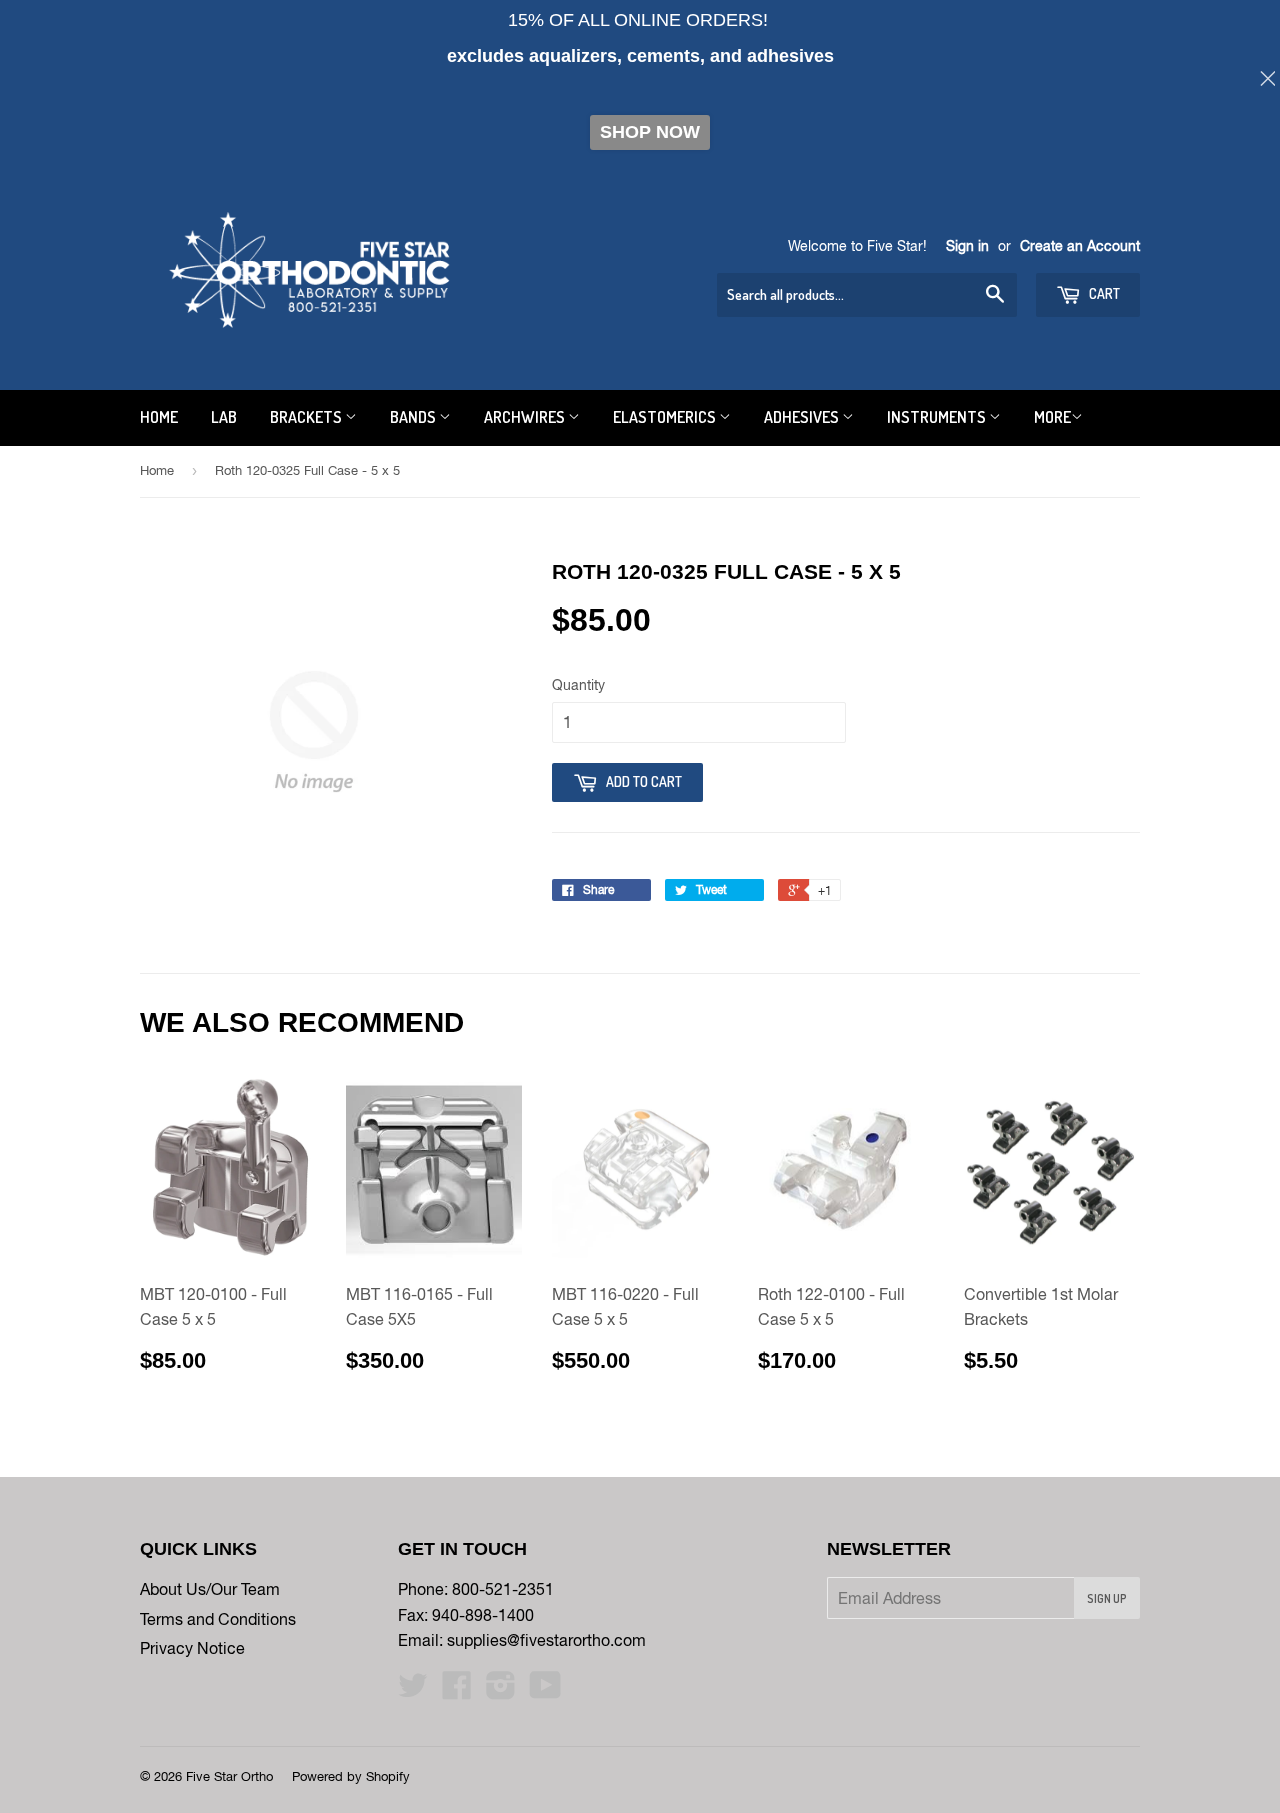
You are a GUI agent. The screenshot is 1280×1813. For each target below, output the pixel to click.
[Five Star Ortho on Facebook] (457, 1691)
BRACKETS (307, 417)
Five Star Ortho (229, 1776)
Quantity (578, 685)
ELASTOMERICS (666, 417)
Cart (1103, 293)
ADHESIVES (803, 417)
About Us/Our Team (210, 1589)
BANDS (414, 417)
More (1052, 417)
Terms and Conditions (218, 1619)
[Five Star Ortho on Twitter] (413, 1691)
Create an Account (1080, 246)
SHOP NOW (650, 132)
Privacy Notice (192, 1648)
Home (157, 470)
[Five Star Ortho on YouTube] (545, 1691)
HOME (159, 417)
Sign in (967, 246)
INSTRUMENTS (938, 417)
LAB (224, 417)
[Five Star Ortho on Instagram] (501, 1691)
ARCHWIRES (526, 417)
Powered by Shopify (351, 1776)
